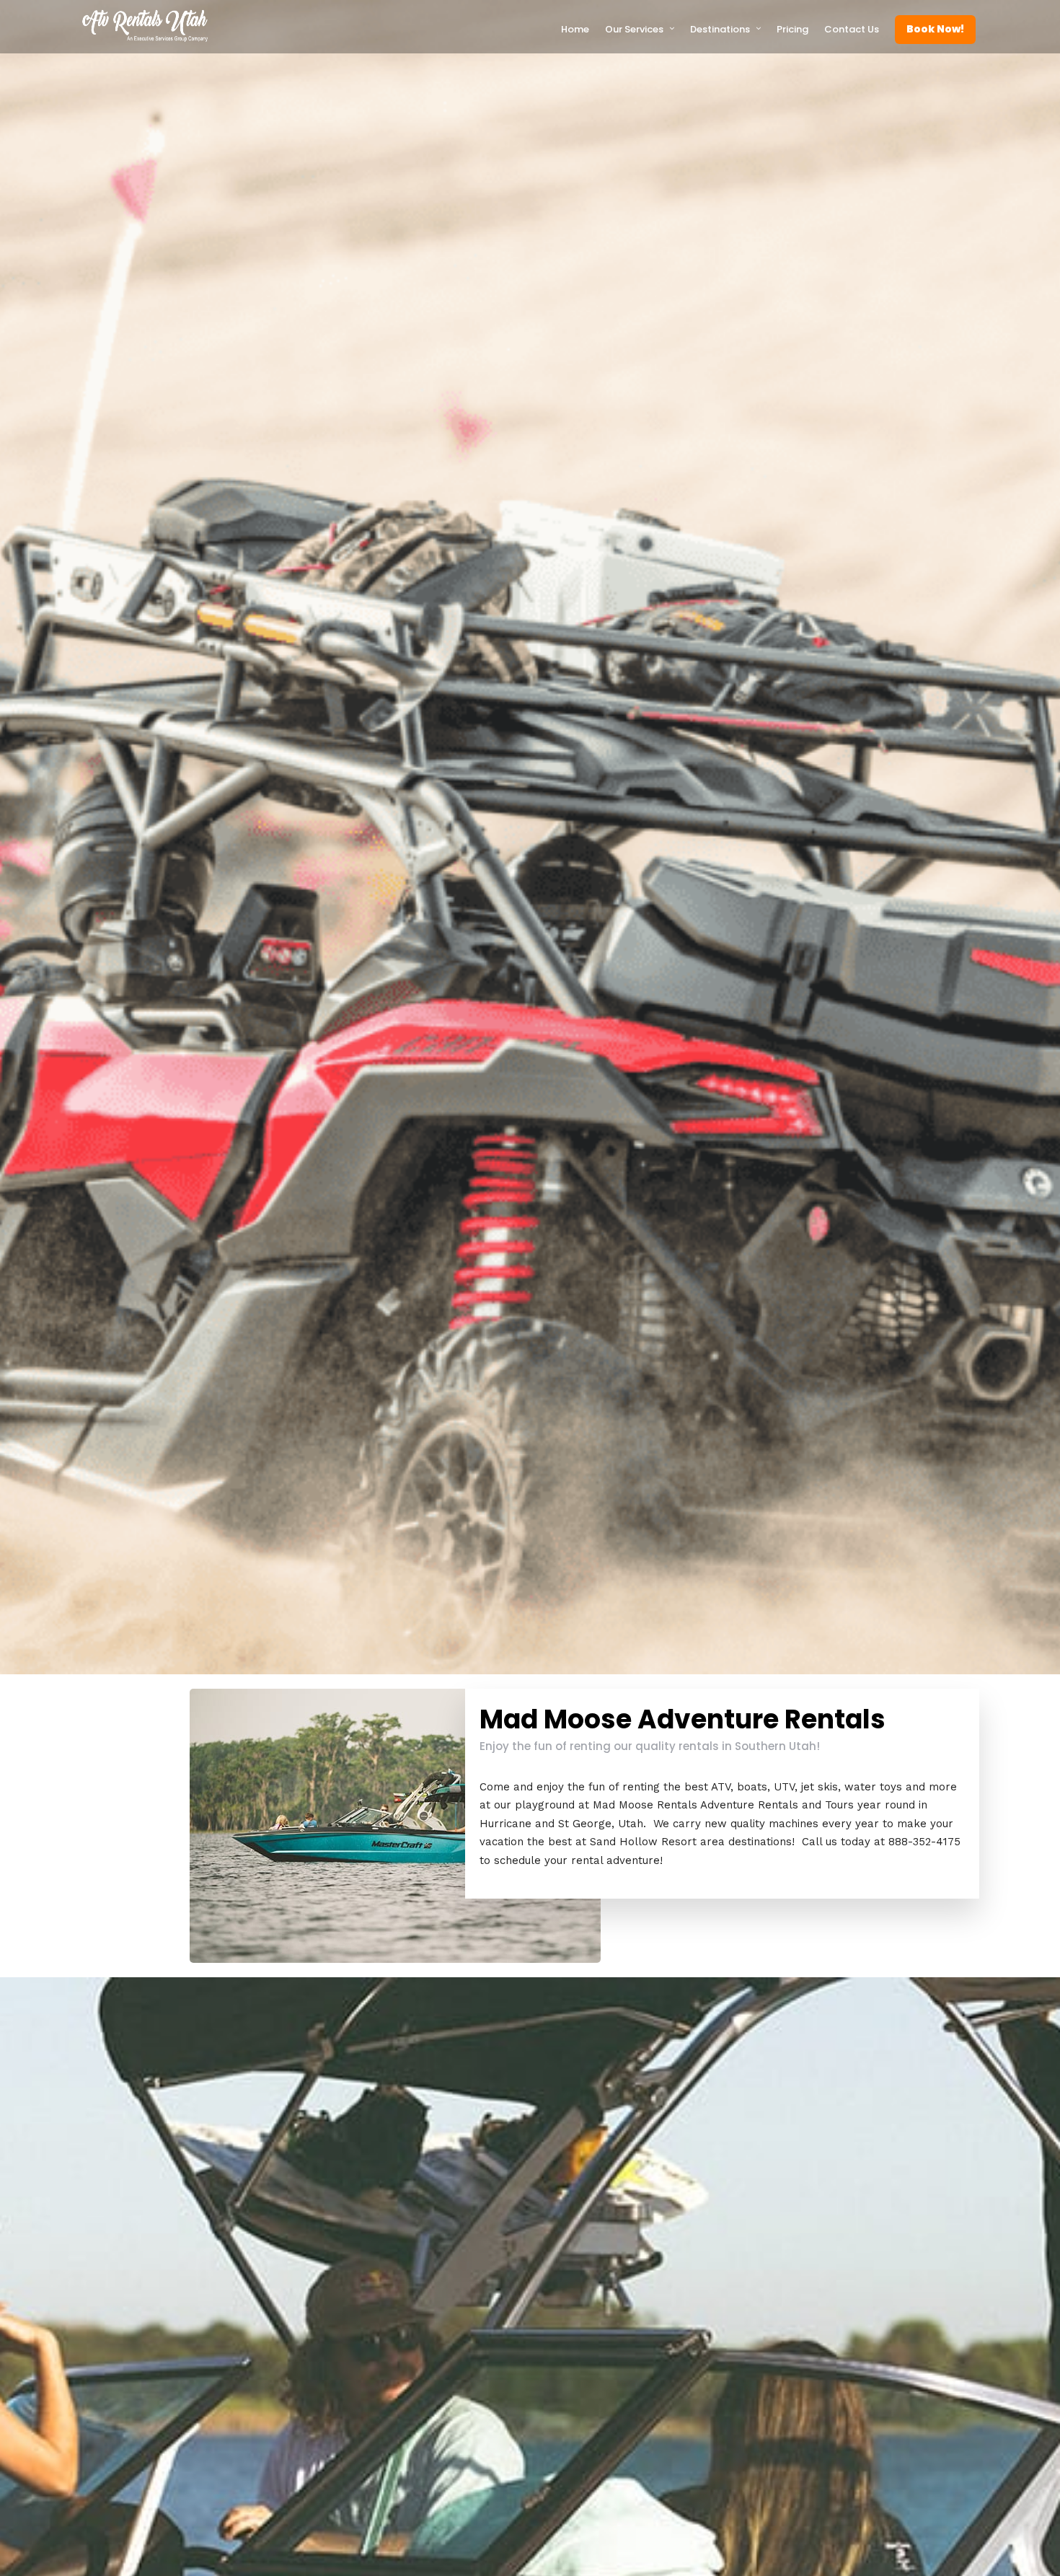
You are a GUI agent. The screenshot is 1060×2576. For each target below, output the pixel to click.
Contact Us (852, 29)
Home (575, 29)
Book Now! (935, 29)
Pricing (792, 29)
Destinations (720, 29)
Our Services (634, 29)
